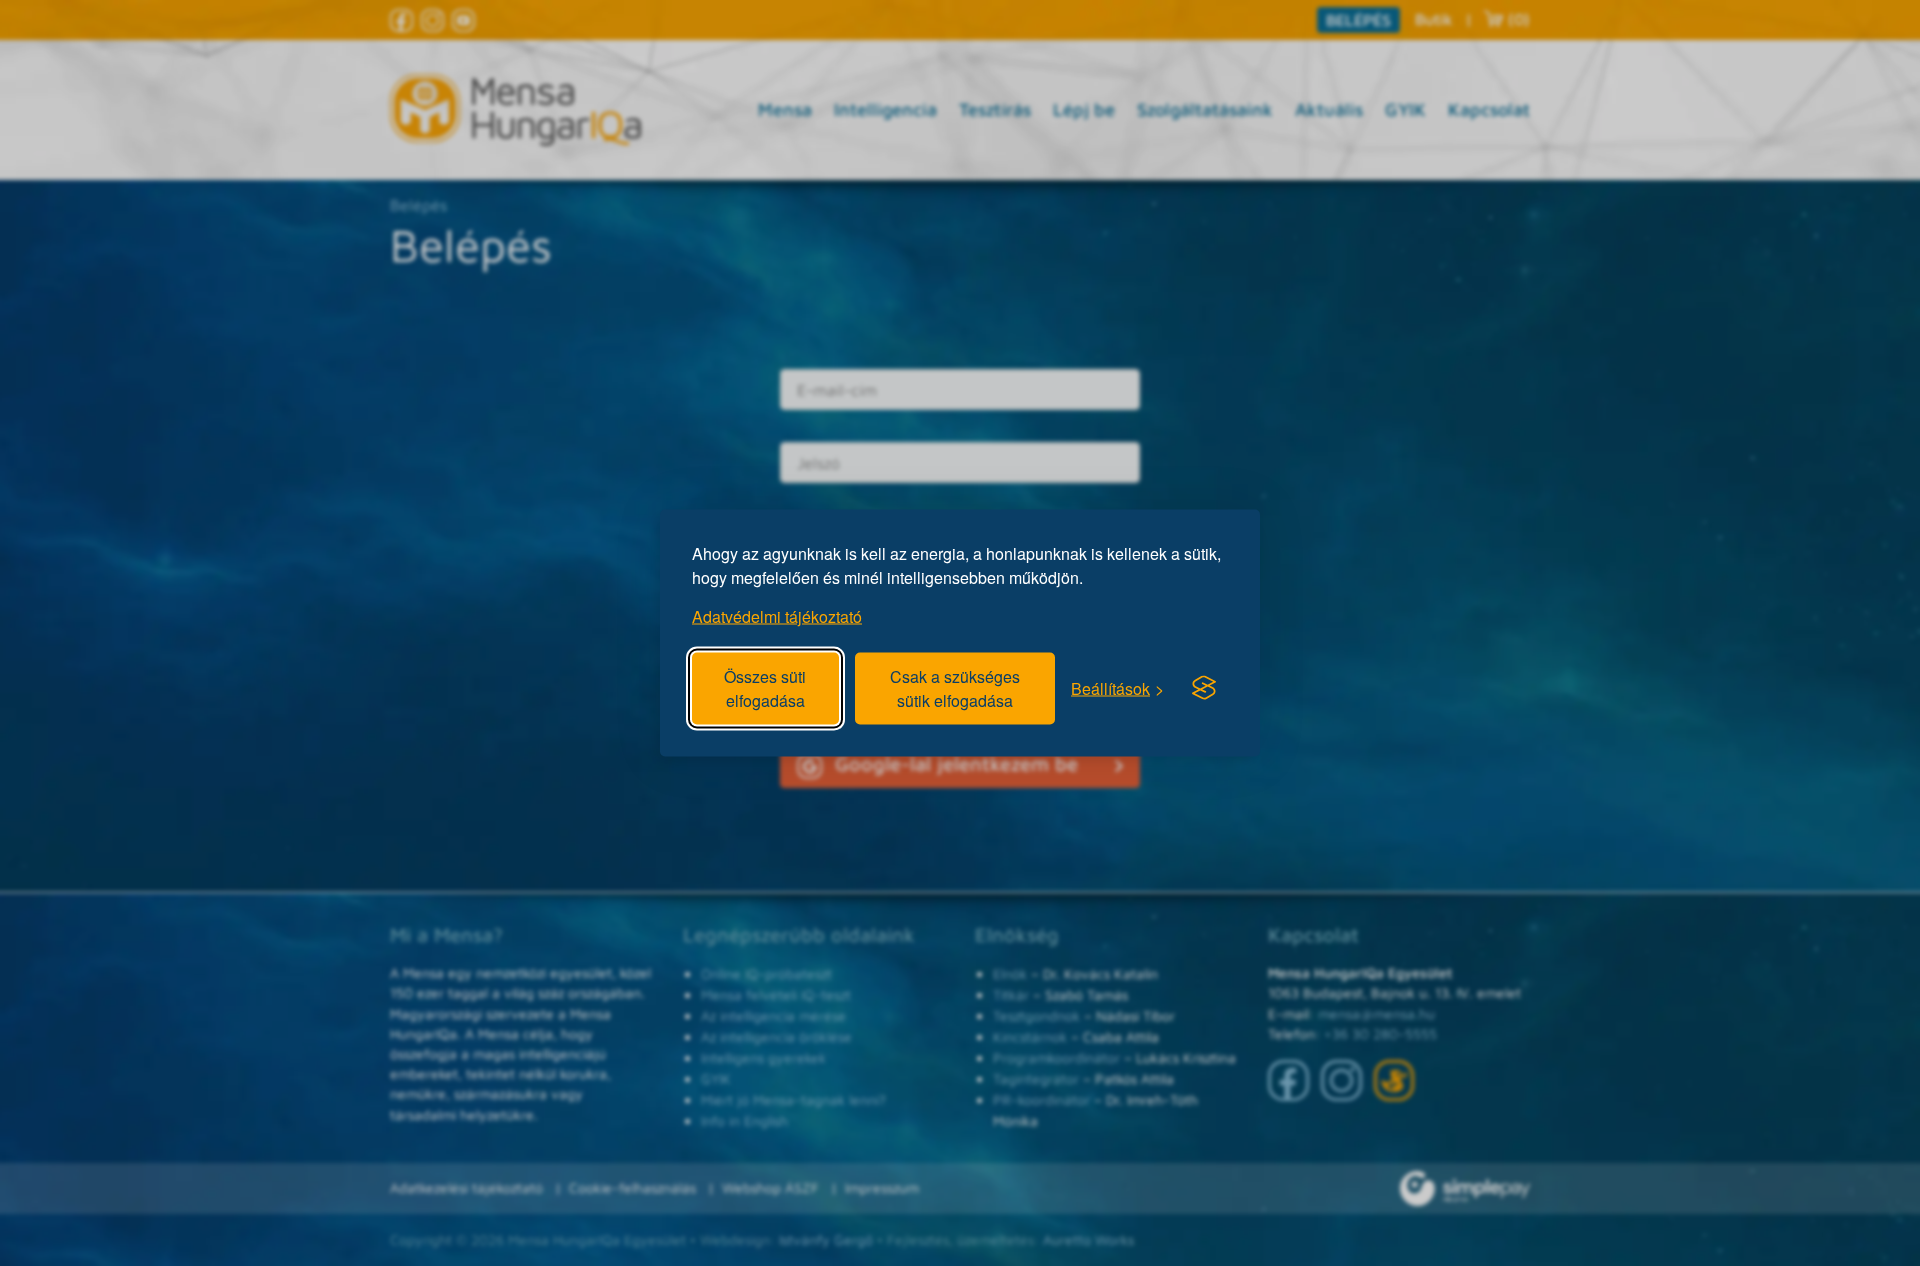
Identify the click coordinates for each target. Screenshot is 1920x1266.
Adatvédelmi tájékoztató (777, 616)
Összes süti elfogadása (765, 688)
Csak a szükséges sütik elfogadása (955, 688)
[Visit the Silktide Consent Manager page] (1204, 688)
